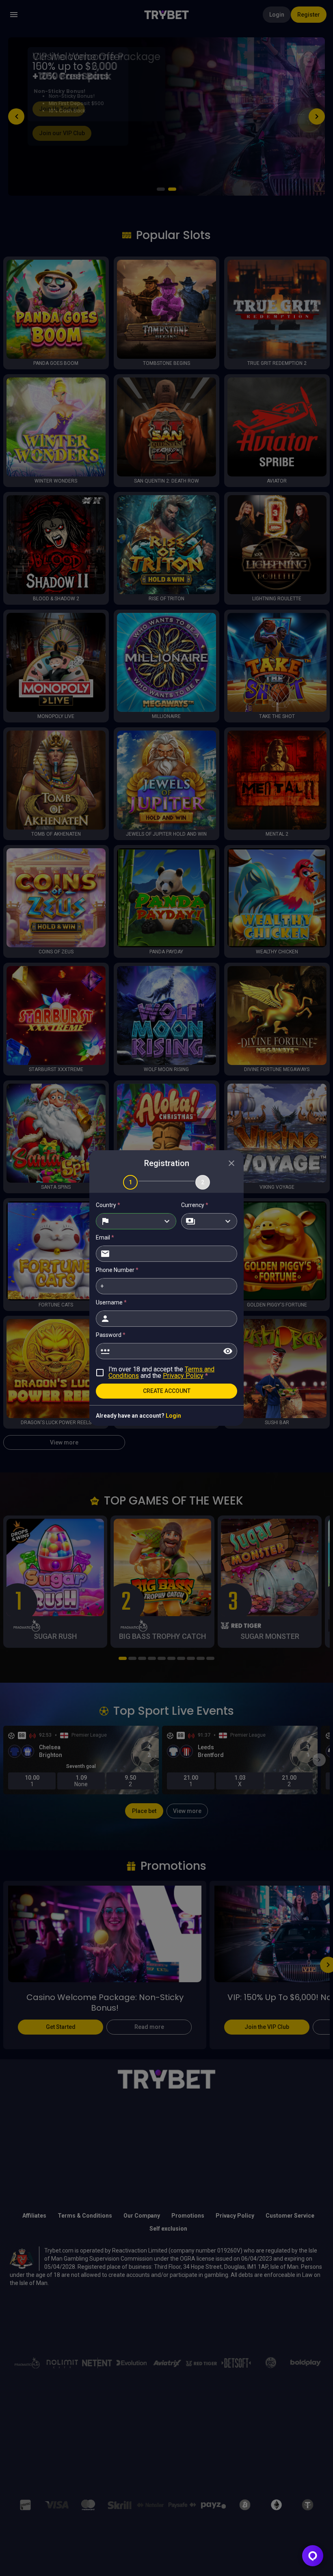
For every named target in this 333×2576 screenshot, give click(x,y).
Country (108, 1205)
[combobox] (136, 1221)
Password (111, 1335)
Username (111, 1302)
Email (105, 1237)
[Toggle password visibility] (228, 1351)
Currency (195, 1205)
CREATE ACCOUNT (167, 1391)
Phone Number (117, 1270)
